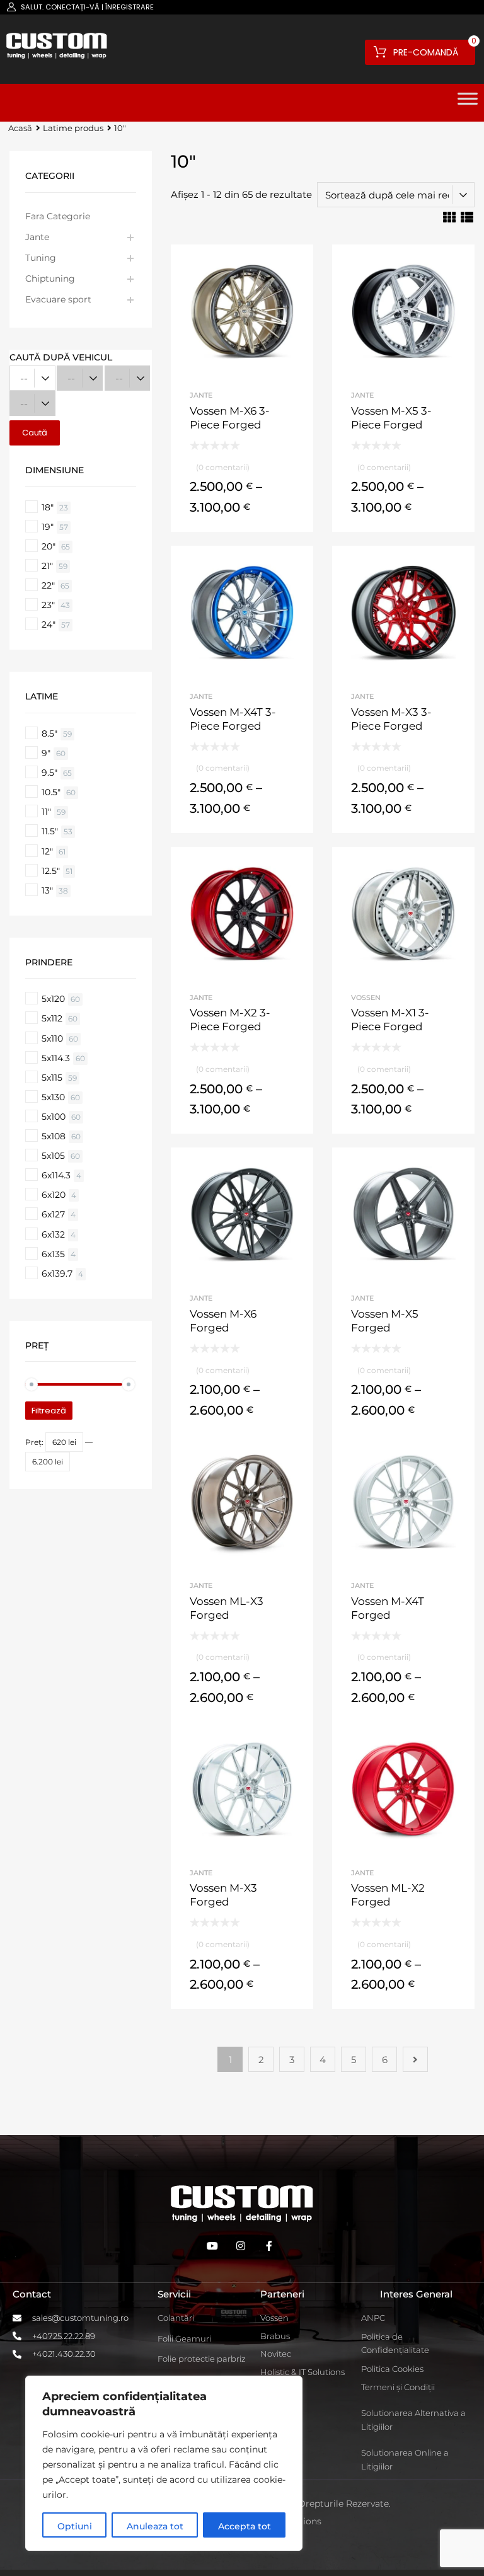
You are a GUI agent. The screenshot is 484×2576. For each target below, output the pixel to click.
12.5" (51, 871)
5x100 (54, 1117)
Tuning (41, 258)
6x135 (53, 1254)
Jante (201, 395)
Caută (35, 433)
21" (47, 566)
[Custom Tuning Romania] (57, 55)
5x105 (53, 1156)
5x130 (53, 1097)
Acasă (20, 128)
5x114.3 (56, 1058)
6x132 (53, 1234)
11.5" (50, 831)
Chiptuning (50, 279)
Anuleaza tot (155, 2526)
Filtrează (49, 1411)
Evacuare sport (58, 299)
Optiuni (75, 2526)
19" (48, 527)
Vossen (366, 998)
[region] (164, 2463)
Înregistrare (130, 7)
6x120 (54, 1195)
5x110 (52, 1038)
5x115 (52, 1078)
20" (49, 546)
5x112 (52, 1018)
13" (47, 890)
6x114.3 (56, 1175)
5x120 (53, 999)
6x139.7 (57, 1274)
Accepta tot (245, 2526)
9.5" (49, 773)
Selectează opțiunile (242, 510)
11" (46, 812)
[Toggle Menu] (468, 103)
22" (48, 585)
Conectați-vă (72, 7)
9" (46, 753)
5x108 (54, 1136)
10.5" (51, 792)
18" (48, 507)
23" (48, 605)
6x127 (53, 1214)
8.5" (49, 733)
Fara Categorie (58, 216)
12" (47, 851)
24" (49, 624)
